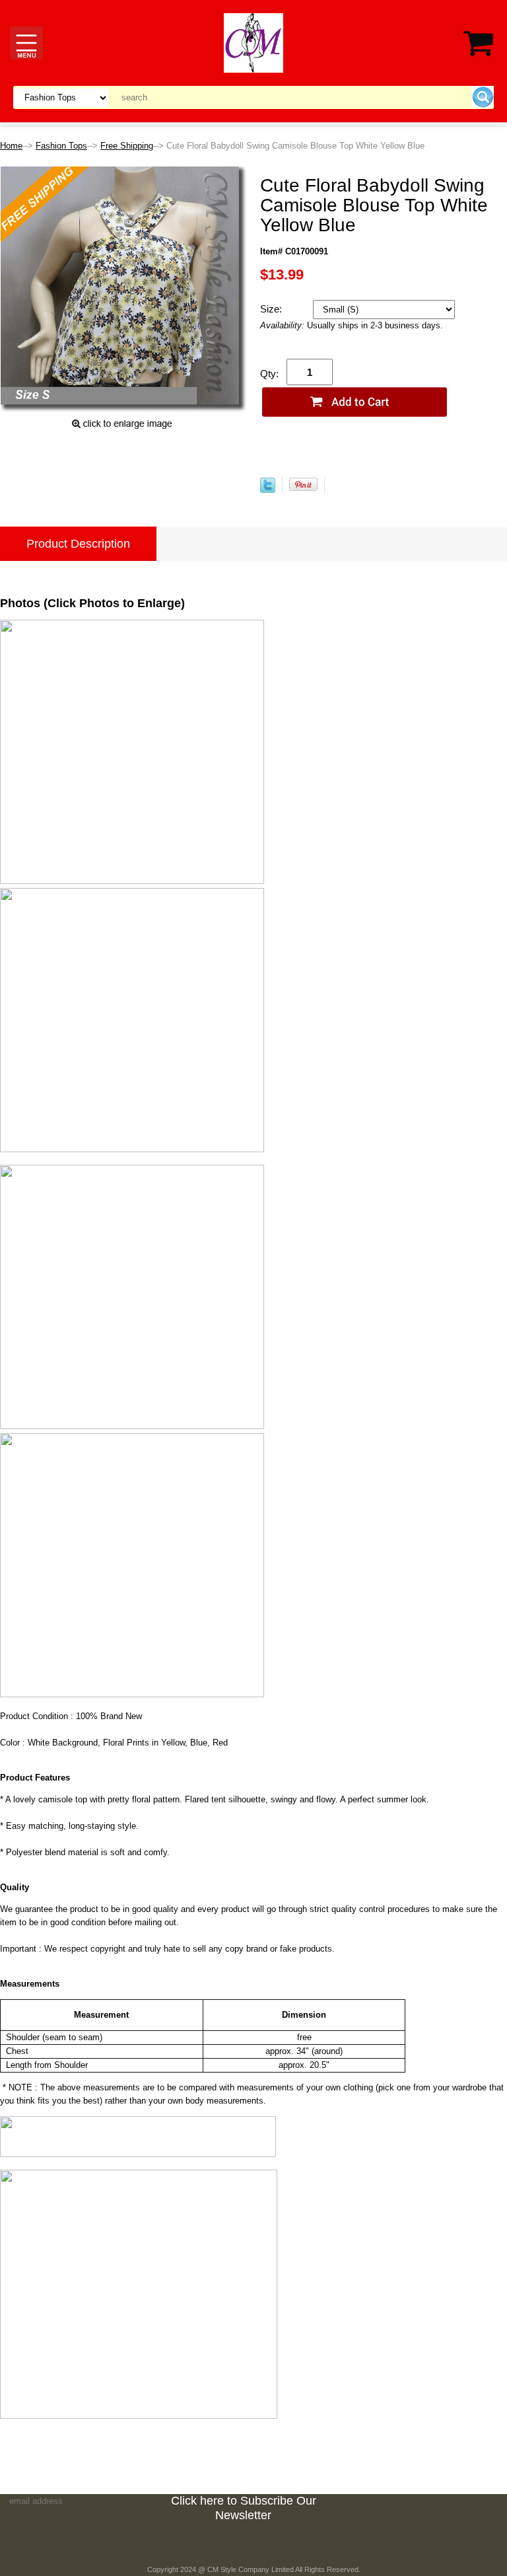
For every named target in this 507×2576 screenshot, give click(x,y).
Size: (272, 309)
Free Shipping (127, 146)
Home (11, 146)
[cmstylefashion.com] (253, 42)
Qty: (269, 374)
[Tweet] (268, 490)
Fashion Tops (61, 146)
